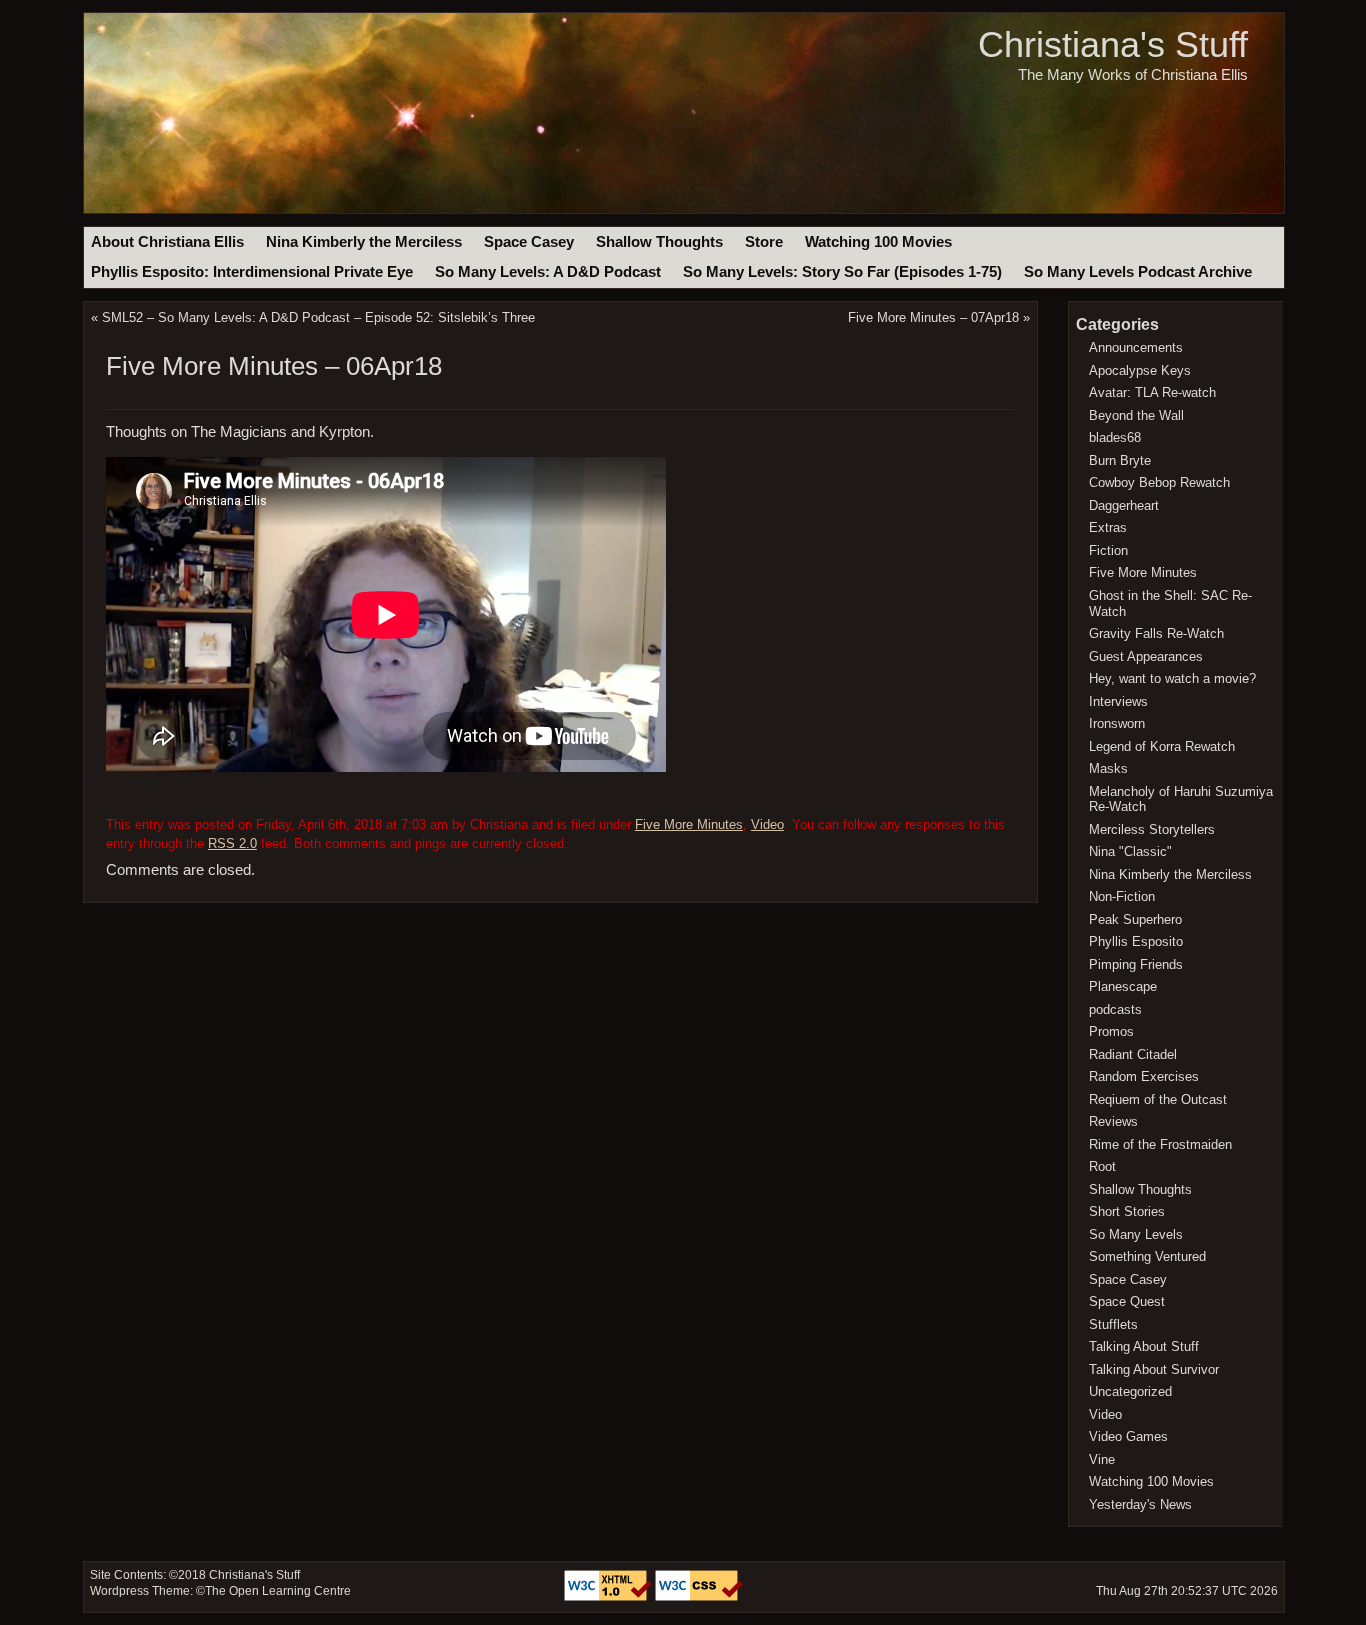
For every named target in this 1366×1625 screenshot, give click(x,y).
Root (1102, 1166)
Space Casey (529, 242)
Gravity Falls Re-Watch (1156, 633)
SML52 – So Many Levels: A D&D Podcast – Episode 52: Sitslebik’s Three (318, 317)
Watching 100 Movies (878, 242)
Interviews (1118, 701)
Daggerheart (1124, 505)
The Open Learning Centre (278, 1591)
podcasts (1115, 1009)
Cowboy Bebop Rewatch (1159, 482)
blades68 (1115, 437)
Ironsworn (1117, 723)
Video (767, 824)
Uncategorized (1130, 1391)
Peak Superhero (1135, 919)
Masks (1108, 768)
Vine (1102, 1459)
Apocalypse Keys (1140, 370)
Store (764, 242)
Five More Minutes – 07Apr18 (933, 317)
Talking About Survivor (1154, 1369)
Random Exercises (1144, 1076)
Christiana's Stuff (1113, 44)
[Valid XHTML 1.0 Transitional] (609, 1597)
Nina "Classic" (1130, 851)
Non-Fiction (1122, 896)
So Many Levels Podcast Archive (1138, 272)
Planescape (1123, 986)
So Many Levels (1136, 1234)
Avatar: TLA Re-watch (1152, 392)
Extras (1108, 527)
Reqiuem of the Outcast (1158, 1099)
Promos (1111, 1031)
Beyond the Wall (1136, 415)
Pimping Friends (1136, 964)
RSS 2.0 (232, 843)
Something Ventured (1147, 1256)
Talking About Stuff (1144, 1346)
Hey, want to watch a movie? (1172, 678)
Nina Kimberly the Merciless (364, 242)
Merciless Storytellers (1152, 829)
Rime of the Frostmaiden (1160, 1144)
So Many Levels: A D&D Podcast (548, 272)
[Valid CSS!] (699, 1597)
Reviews (1113, 1121)
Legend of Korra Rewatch (1162, 746)
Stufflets (1113, 1324)
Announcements (1136, 347)
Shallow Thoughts (659, 242)
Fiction (1108, 550)
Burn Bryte (1120, 460)
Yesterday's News (1140, 1504)
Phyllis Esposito (1136, 941)
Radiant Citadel (1133, 1054)
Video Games (1128, 1436)
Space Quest (1127, 1301)
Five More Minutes (689, 824)
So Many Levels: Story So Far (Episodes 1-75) (842, 272)
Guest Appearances (1146, 656)
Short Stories (1127, 1211)
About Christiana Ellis (167, 242)
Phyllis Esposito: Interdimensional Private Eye (252, 272)
